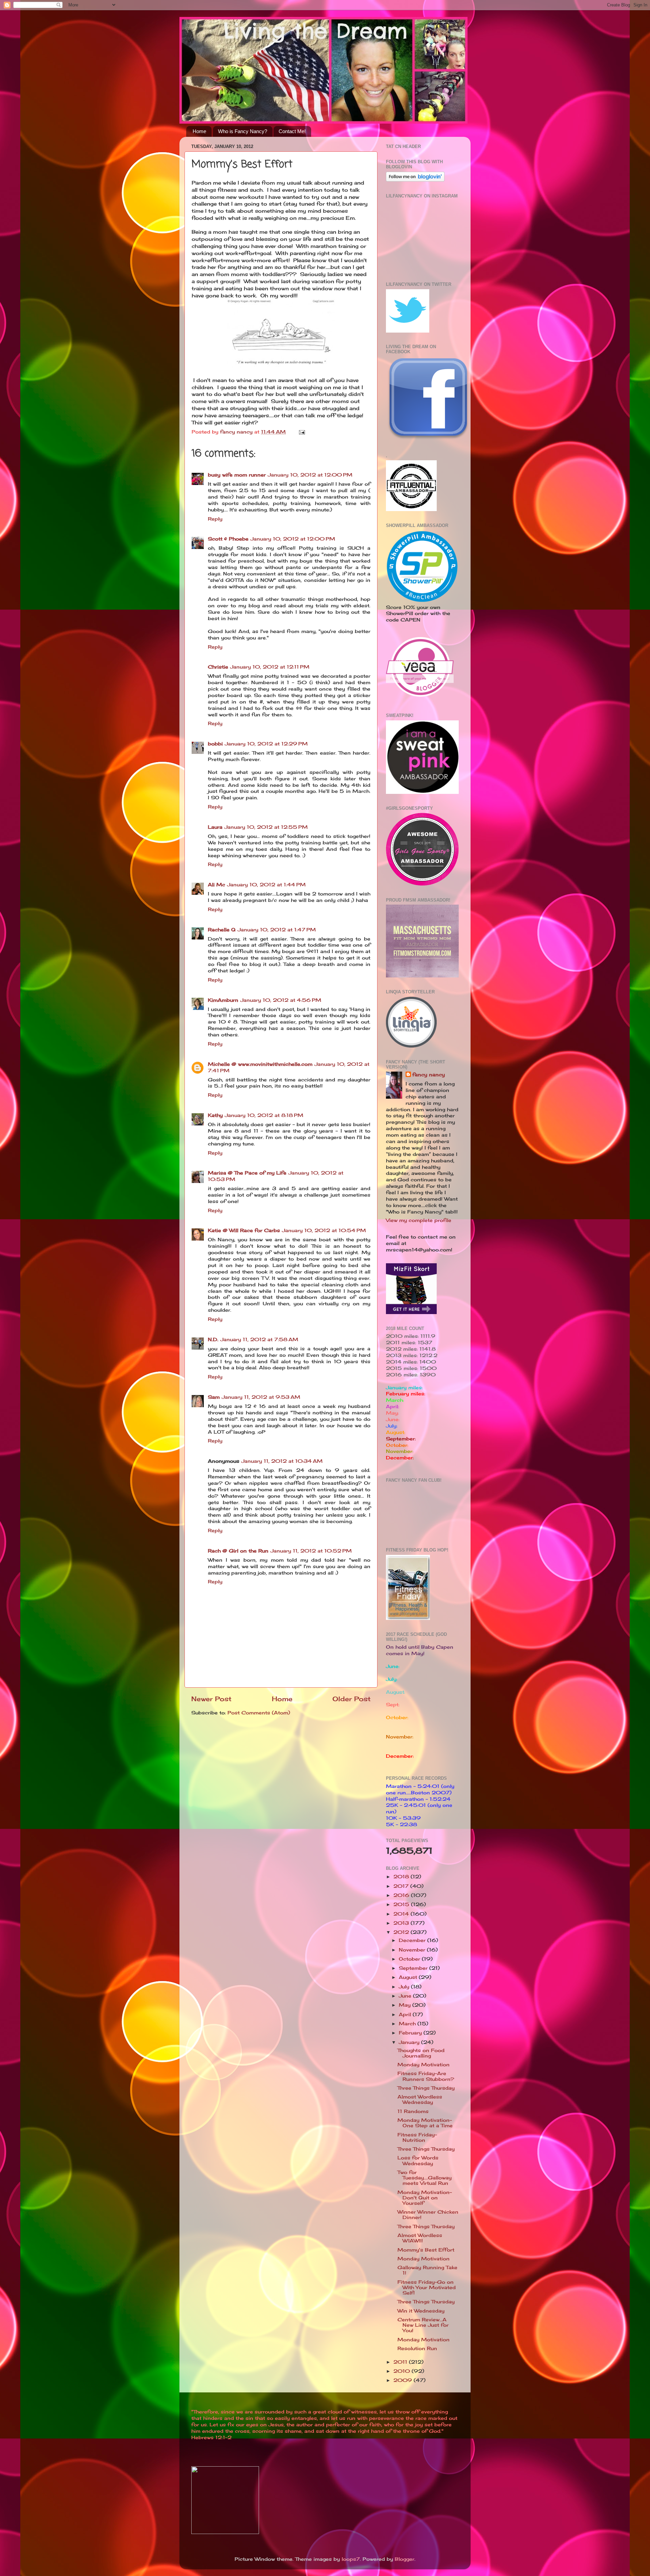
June (406, 1996)
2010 (403, 2371)
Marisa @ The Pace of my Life (247, 1173)
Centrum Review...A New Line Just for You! (423, 2325)
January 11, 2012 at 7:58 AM (259, 1339)
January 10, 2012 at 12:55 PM (266, 827)
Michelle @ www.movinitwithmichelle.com (260, 1064)
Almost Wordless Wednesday (420, 2099)
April (406, 2014)
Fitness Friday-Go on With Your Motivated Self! (427, 2287)
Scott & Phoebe (228, 539)
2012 (402, 1932)
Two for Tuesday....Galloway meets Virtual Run (425, 2178)
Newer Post (211, 1699)
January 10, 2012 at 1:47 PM (277, 930)
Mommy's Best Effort (426, 2250)
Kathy (215, 1115)
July (405, 1987)
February (411, 2033)
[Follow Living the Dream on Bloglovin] (415, 180)
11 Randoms (413, 2111)
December (413, 1940)
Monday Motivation (424, 2065)
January (410, 2042)
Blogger (405, 2559)
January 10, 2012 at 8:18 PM (264, 1115)
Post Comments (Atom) (259, 1713)
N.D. (213, 1339)
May (406, 2005)
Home (199, 131)
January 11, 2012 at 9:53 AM (261, 1397)
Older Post (352, 1699)
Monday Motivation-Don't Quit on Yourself (425, 2198)
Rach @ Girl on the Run (238, 1551)
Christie (218, 667)
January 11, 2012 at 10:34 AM (282, 1461)
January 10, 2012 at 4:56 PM (281, 1000)
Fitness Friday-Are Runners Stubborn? (426, 2076)
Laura (215, 827)
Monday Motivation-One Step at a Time (425, 2123)
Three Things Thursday (426, 2088)
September (414, 1968)
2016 (402, 1895)
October (410, 1959)
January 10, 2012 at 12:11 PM (270, 667)
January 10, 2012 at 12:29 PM (266, 744)
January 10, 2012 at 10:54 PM (324, 1230)
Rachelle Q (222, 930)
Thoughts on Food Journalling (421, 2053)
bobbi (215, 744)
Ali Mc (216, 885)
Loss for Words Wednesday (418, 2160)
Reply (215, 519)
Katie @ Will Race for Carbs (244, 1230)
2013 (402, 1923)
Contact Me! (292, 131)
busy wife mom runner (237, 475)
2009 (404, 2380)
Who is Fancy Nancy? (243, 131)
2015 (402, 1904)
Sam (214, 1397)
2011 (401, 2362)
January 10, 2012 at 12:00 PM (310, 475)
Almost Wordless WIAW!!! (420, 2238)
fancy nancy (429, 1075)
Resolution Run (417, 2348)
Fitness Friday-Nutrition (417, 2137)
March (408, 2024)
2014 (402, 1914)
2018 (402, 1877)
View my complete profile (419, 1220)
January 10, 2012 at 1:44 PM (266, 885)
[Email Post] (302, 432)
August (409, 1977)
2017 (402, 1886)
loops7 (351, 2559)
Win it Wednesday (421, 2311)
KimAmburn (223, 1000)
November (413, 1950)
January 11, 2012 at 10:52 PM (311, 1551)
